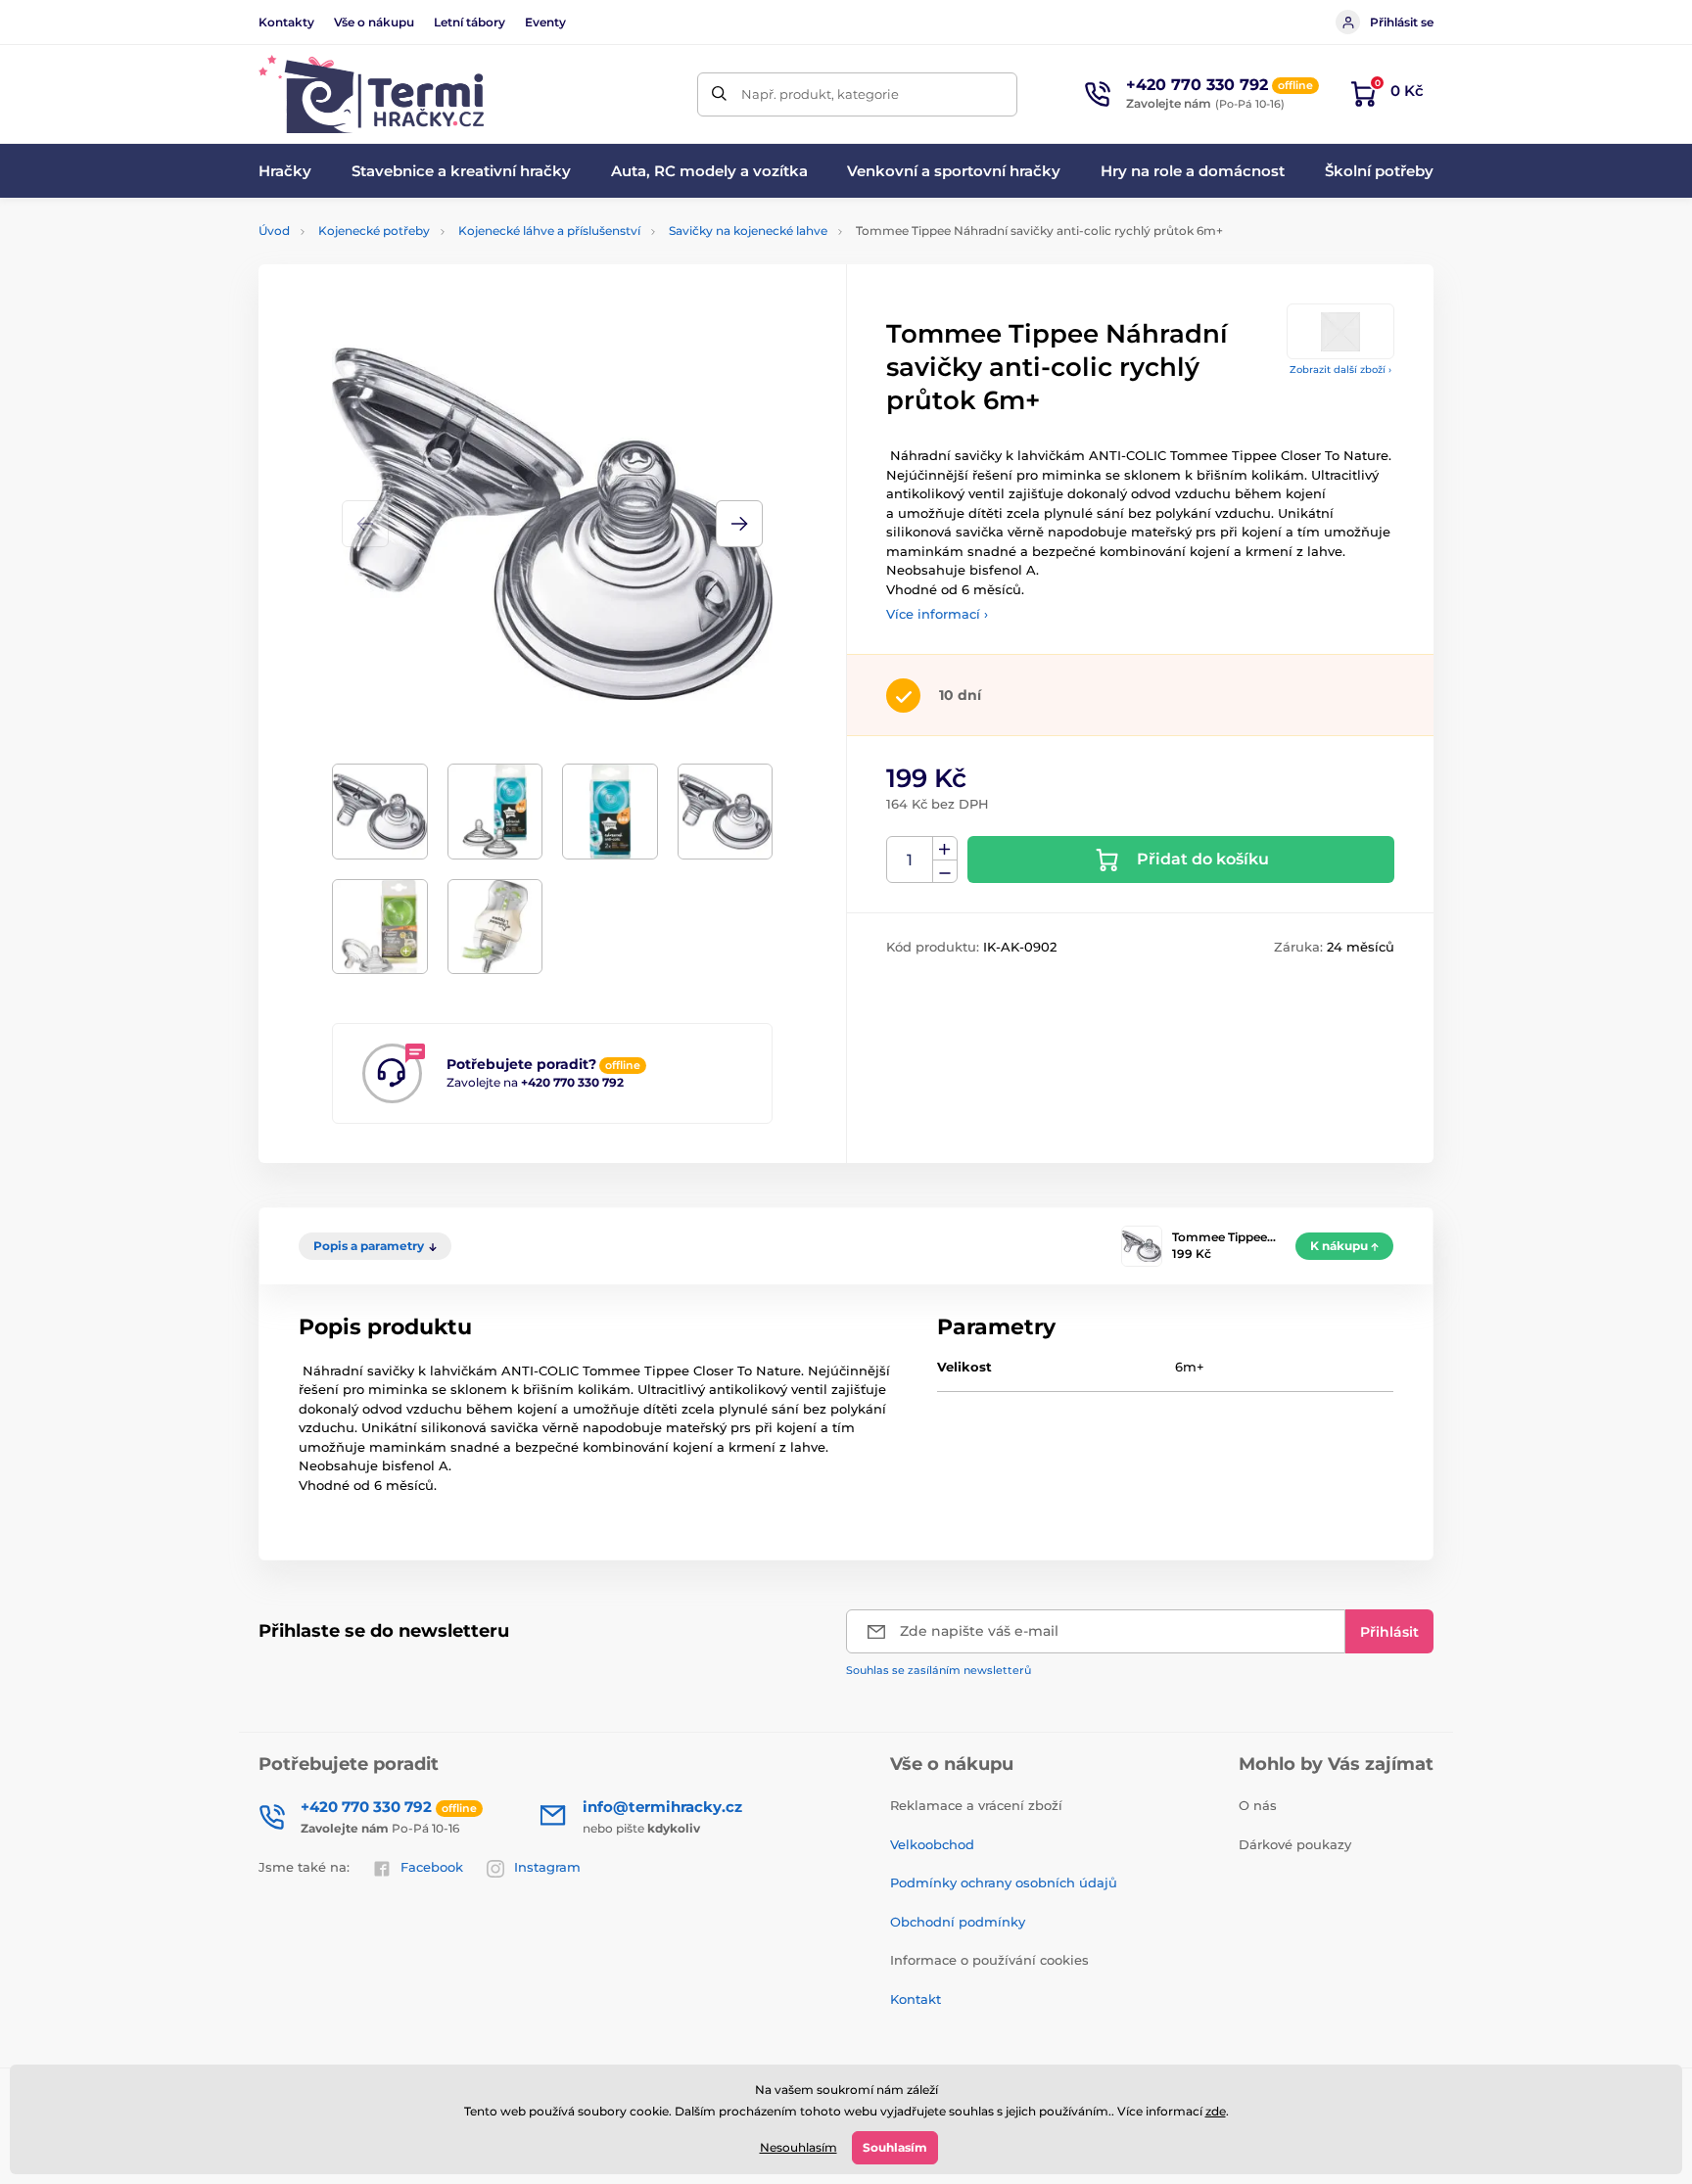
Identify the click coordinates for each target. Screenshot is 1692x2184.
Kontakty (286, 22)
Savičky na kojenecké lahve (748, 231)
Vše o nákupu (374, 22)
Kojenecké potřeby (374, 231)
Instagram (547, 1867)
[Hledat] (719, 94)
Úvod (274, 231)
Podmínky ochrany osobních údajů (1004, 1882)
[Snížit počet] (945, 872)
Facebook (432, 1867)
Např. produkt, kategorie (820, 94)
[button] (739, 524)
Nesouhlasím (799, 2147)
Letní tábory (470, 22)
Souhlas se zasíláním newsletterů (939, 1670)
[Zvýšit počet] (945, 849)
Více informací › (937, 614)
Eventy (545, 22)
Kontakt (916, 1999)
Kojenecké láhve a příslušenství (549, 231)
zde (1216, 2111)
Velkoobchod (932, 1844)
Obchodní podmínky (958, 1922)
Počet (910, 860)
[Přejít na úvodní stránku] (371, 94)
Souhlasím (895, 2147)
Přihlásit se (1402, 22)
